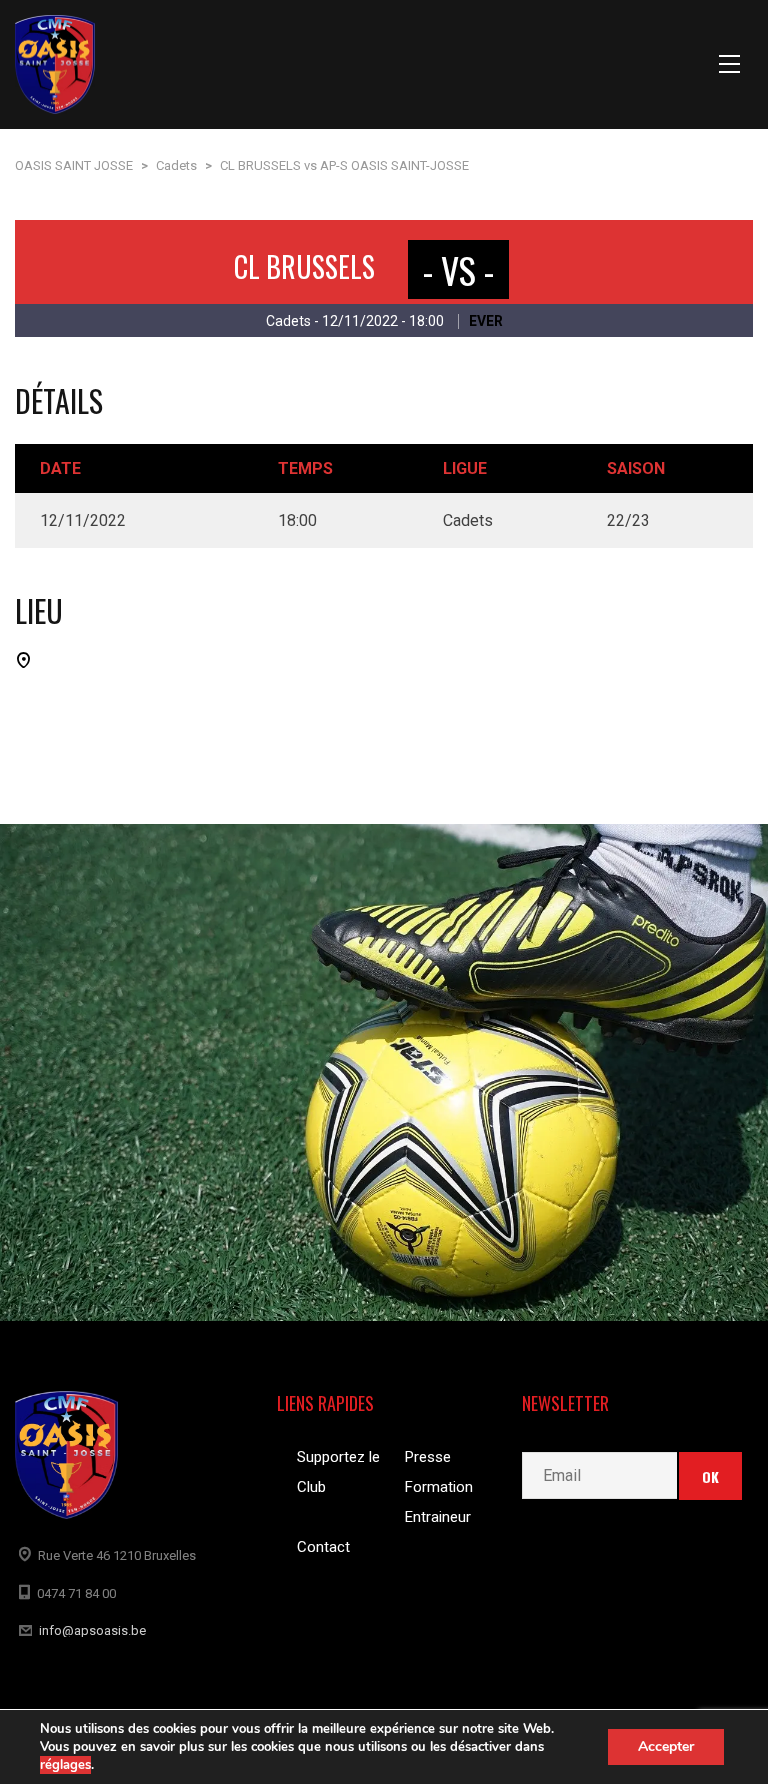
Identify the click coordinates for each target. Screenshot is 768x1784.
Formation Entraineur (439, 1502)
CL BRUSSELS (304, 266)
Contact (323, 1547)
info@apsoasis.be (92, 1630)
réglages (65, 1765)
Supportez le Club (338, 1472)
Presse (428, 1457)
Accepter (666, 1746)
